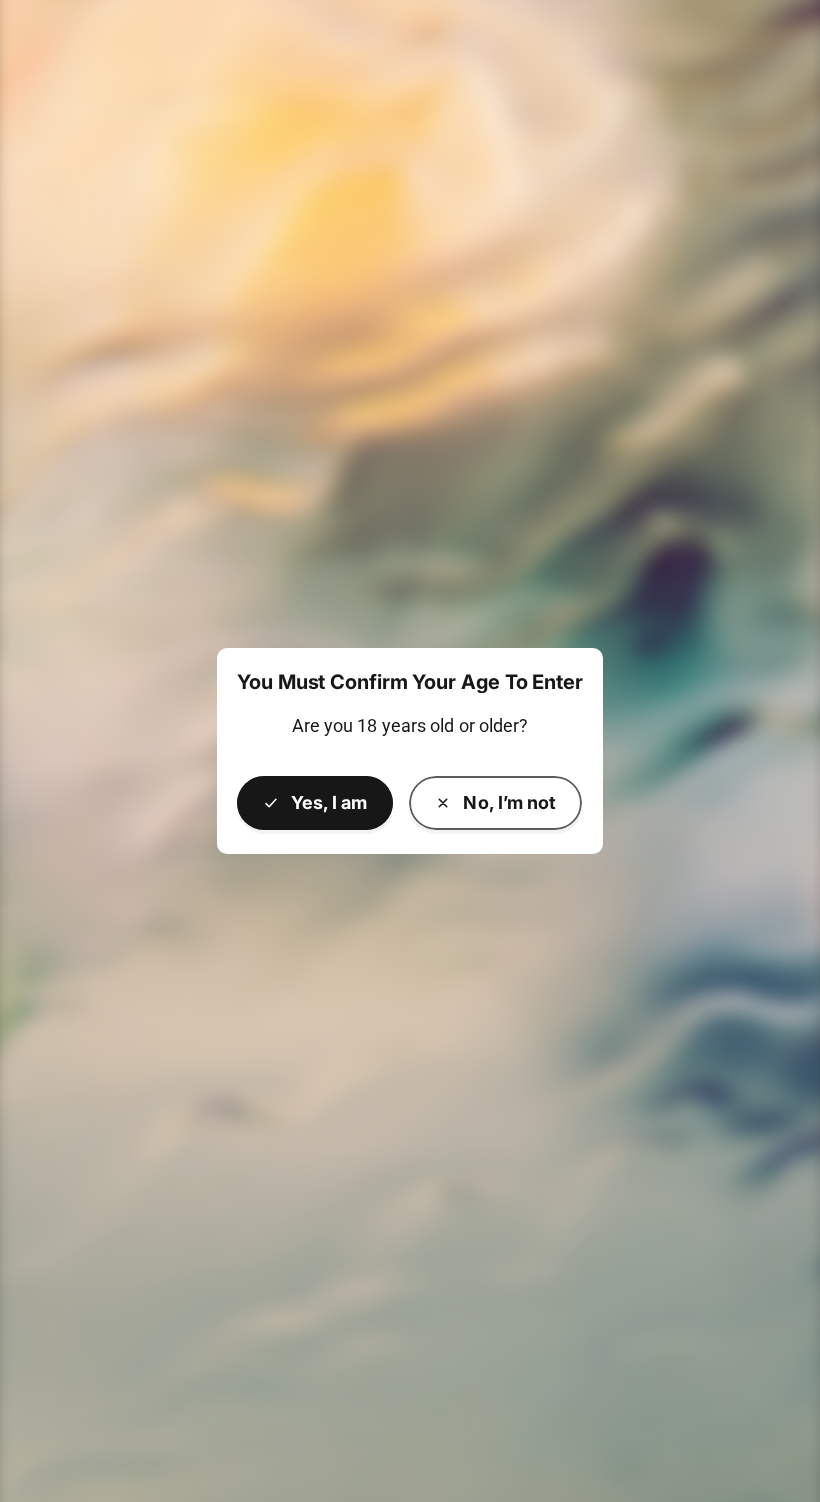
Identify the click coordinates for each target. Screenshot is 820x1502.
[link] (495, 803)
